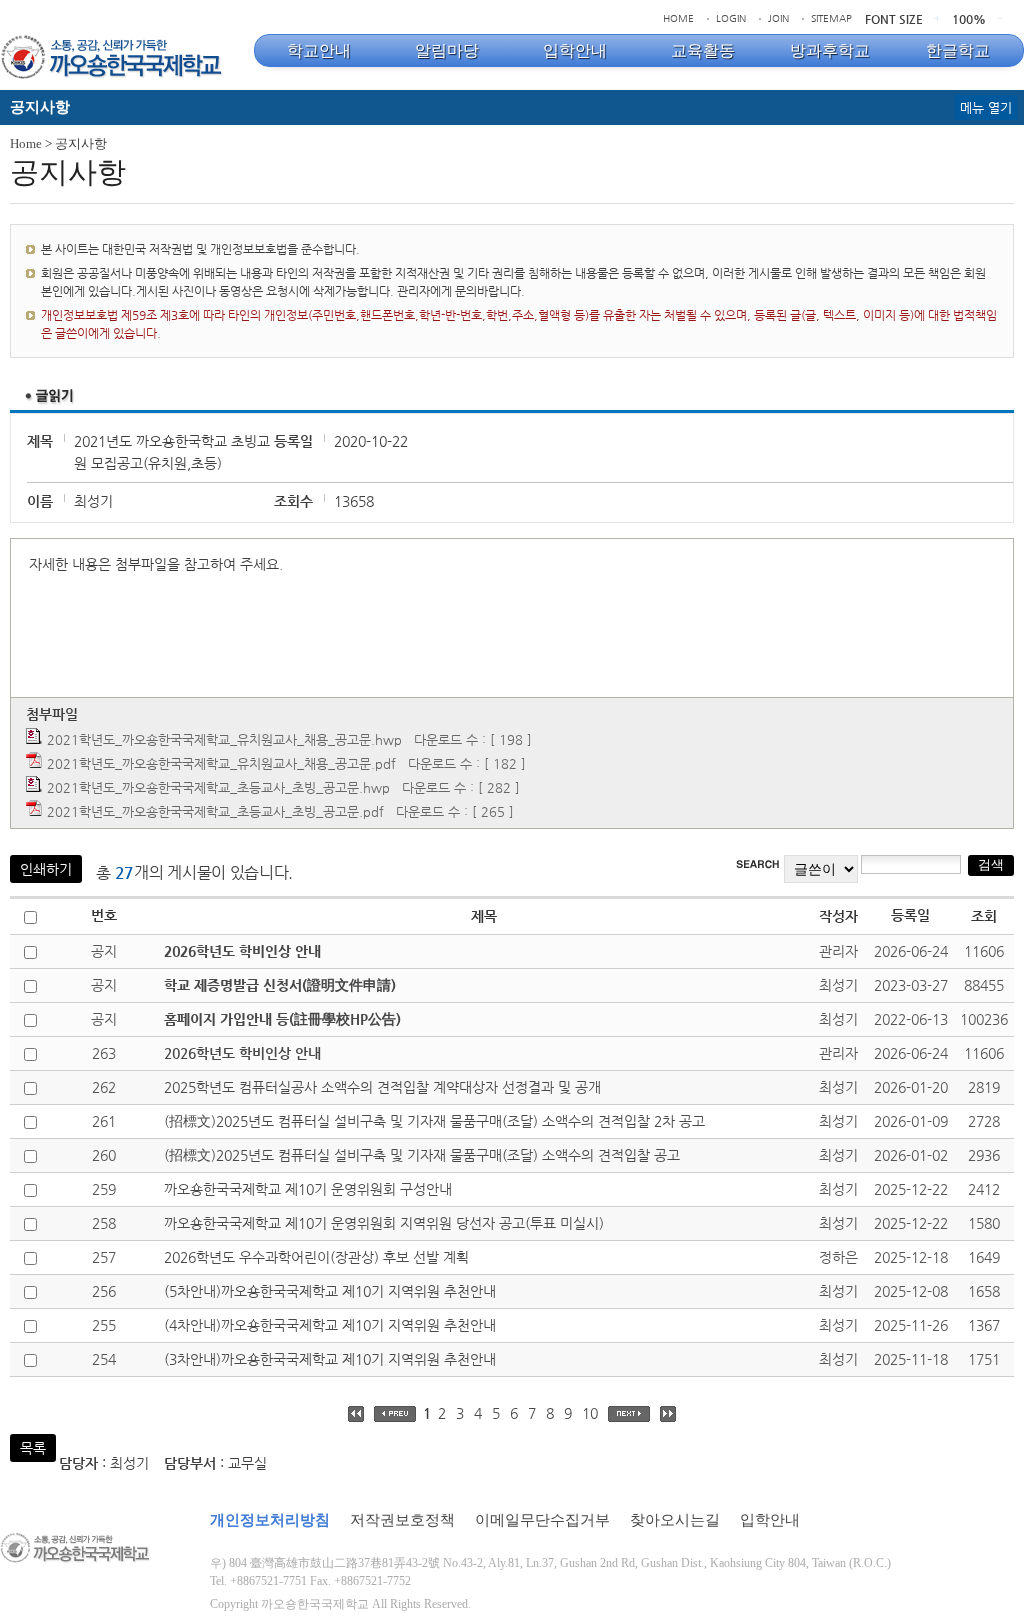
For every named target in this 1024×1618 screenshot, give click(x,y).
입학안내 (770, 1520)
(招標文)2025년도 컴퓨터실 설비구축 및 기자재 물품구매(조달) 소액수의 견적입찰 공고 (422, 1155)
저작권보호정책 (402, 1520)
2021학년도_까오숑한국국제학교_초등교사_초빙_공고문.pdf (215, 811)
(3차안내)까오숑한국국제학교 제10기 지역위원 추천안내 (330, 1359)
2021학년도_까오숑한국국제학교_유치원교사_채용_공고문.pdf (221, 763)
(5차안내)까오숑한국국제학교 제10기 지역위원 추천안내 (330, 1291)
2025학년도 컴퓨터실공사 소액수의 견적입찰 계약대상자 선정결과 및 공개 (382, 1087)
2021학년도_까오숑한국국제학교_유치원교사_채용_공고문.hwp (224, 739)
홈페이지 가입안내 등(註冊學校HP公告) (282, 1019)
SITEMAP (831, 18)
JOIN (778, 18)
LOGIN (731, 18)
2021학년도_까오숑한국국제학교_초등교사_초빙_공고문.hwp (218, 787)
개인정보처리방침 (270, 1520)
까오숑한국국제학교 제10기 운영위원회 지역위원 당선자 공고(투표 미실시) (384, 1223)
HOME (678, 18)
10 (590, 1413)
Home (26, 143)
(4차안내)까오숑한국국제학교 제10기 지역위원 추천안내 (330, 1325)
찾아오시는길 (675, 1520)
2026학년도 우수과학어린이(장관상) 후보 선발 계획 (316, 1257)
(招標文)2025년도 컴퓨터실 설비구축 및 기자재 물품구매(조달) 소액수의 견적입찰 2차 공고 (434, 1121)
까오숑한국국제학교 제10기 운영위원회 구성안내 (308, 1189)
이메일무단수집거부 (542, 1520)
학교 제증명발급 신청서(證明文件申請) (280, 985)
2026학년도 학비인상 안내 (242, 951)
